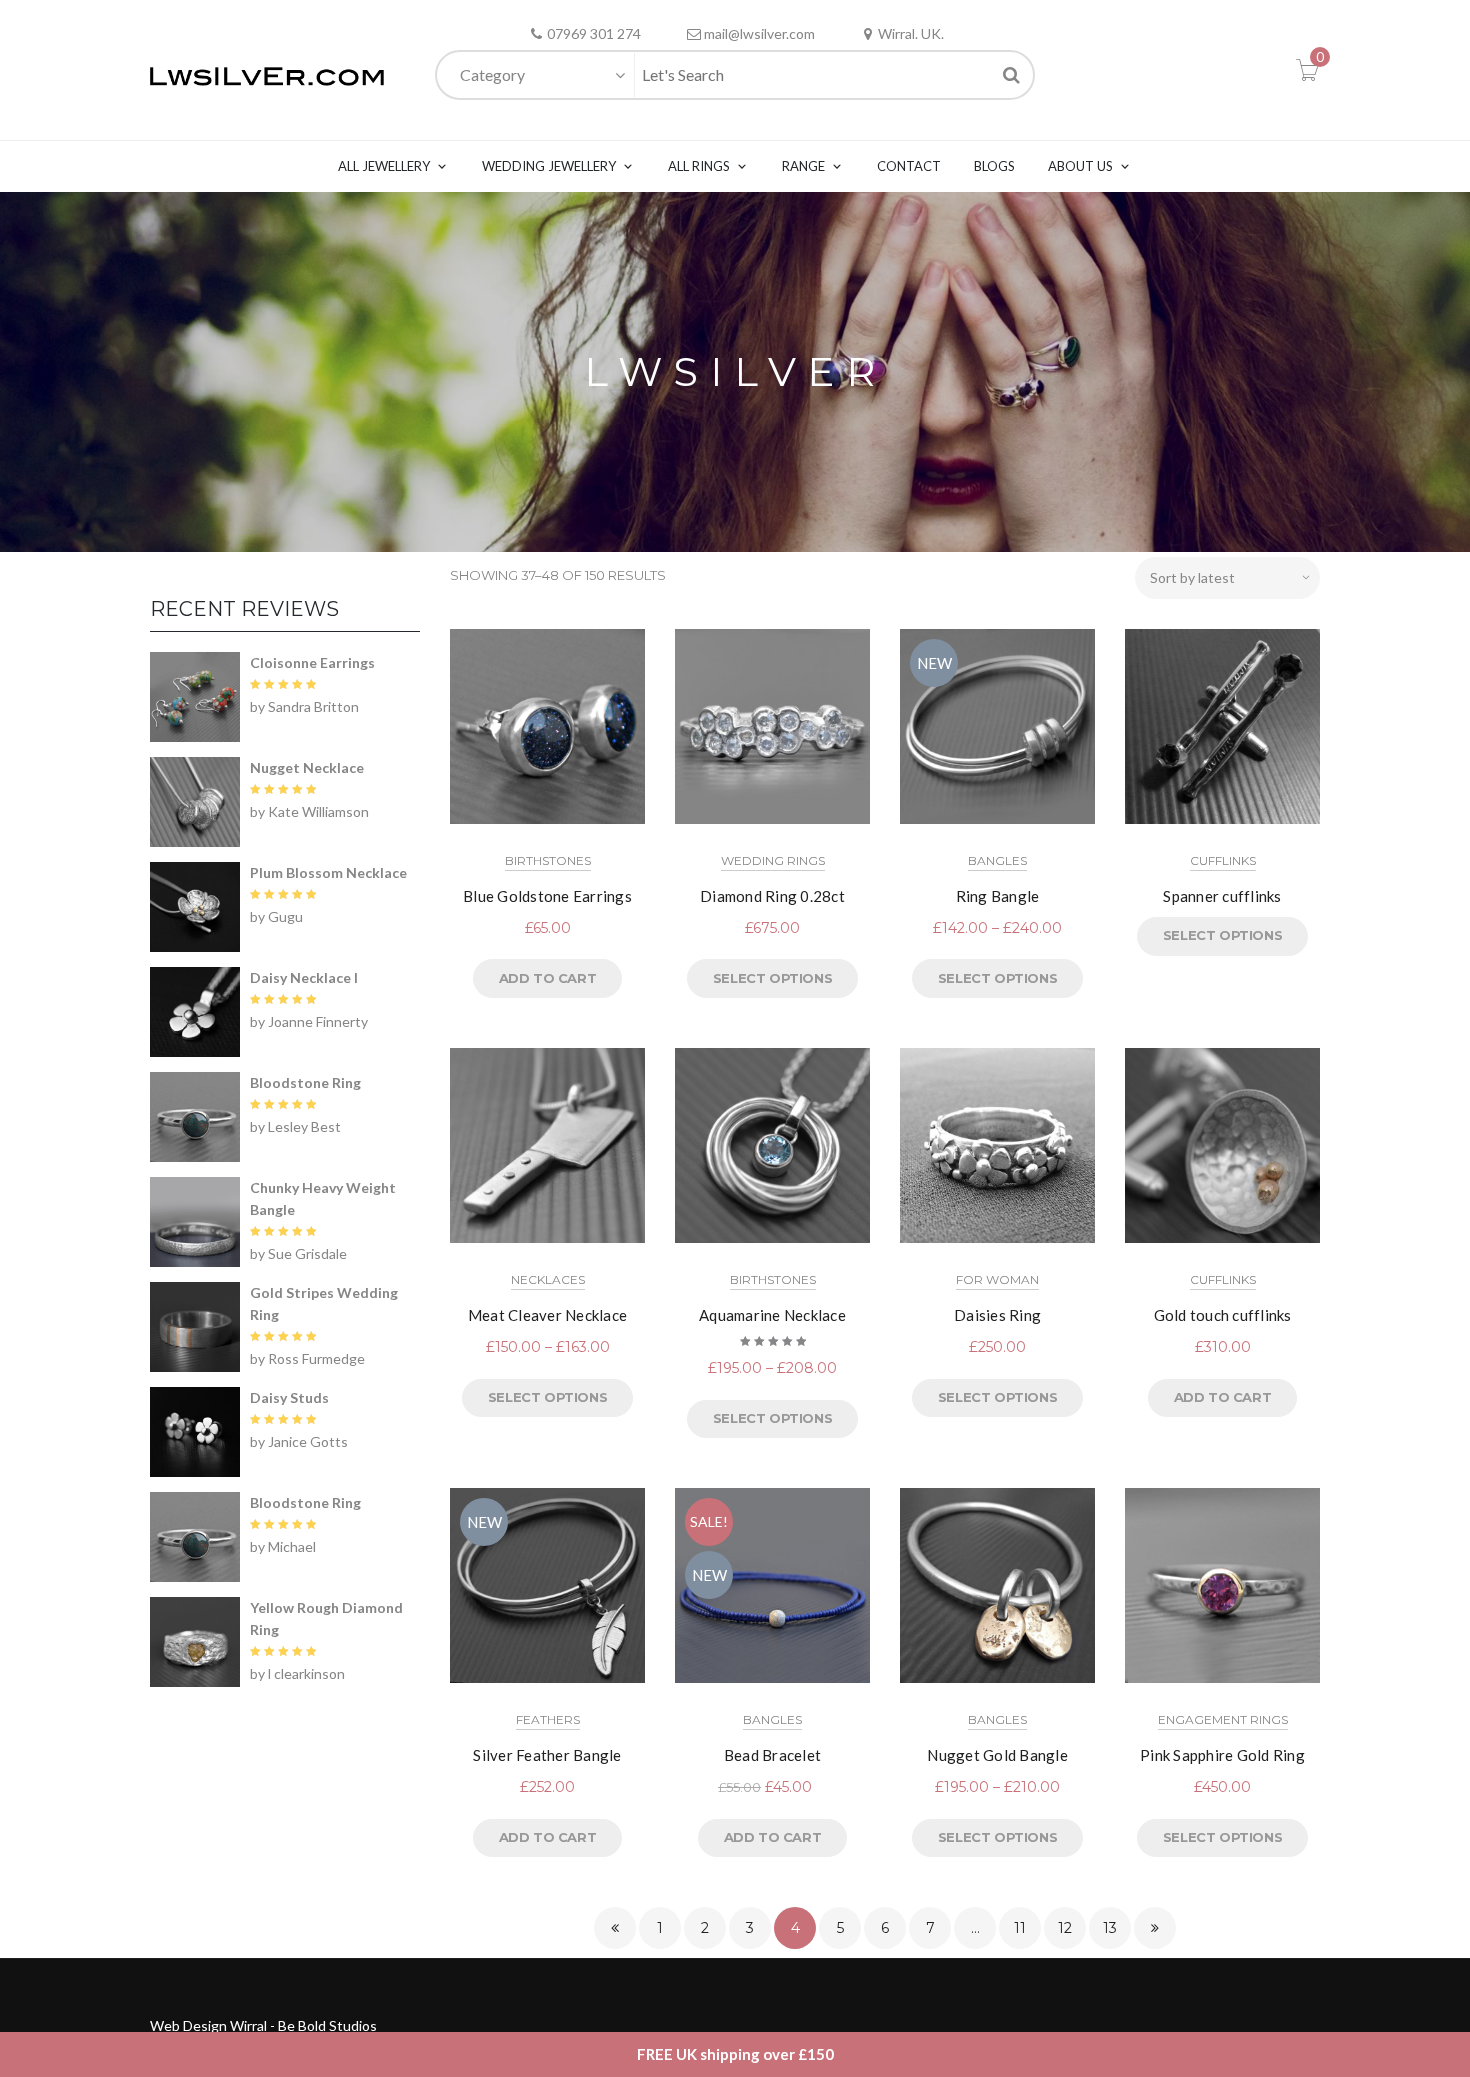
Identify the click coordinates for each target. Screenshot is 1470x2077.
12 (1065, 1928)
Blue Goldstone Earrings (547, 896)
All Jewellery (384, 166)
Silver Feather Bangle (547, 1755)
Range (803, 166)
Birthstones (548, 860)
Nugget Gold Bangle (997, 1755)
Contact (909, 166)
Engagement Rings (1223, 1719)
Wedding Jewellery (549, 166)
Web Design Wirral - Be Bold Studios (263, 2025)
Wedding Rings (773, 860)
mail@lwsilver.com (759, 33)
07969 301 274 (594, 33)
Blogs (994, 166)
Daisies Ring (997, 1315)
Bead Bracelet (772, 1755)
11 (1020, 1928)
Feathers (548, 1719)
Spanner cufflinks (1222, 896)
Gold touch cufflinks (1223, 1315)
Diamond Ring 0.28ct (772, 896)
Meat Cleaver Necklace (547, 1315)
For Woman (997, 1279)
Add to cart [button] (548, 978)
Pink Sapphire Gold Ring (1222, 1755)
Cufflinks (1223, 860)
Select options (772, 978)
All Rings (699, 166)
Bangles (997, 860)
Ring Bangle (998, 896)
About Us (1080, 166)
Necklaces (548, 1279)
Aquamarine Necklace (772, 1315)
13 (1110, 1928)
